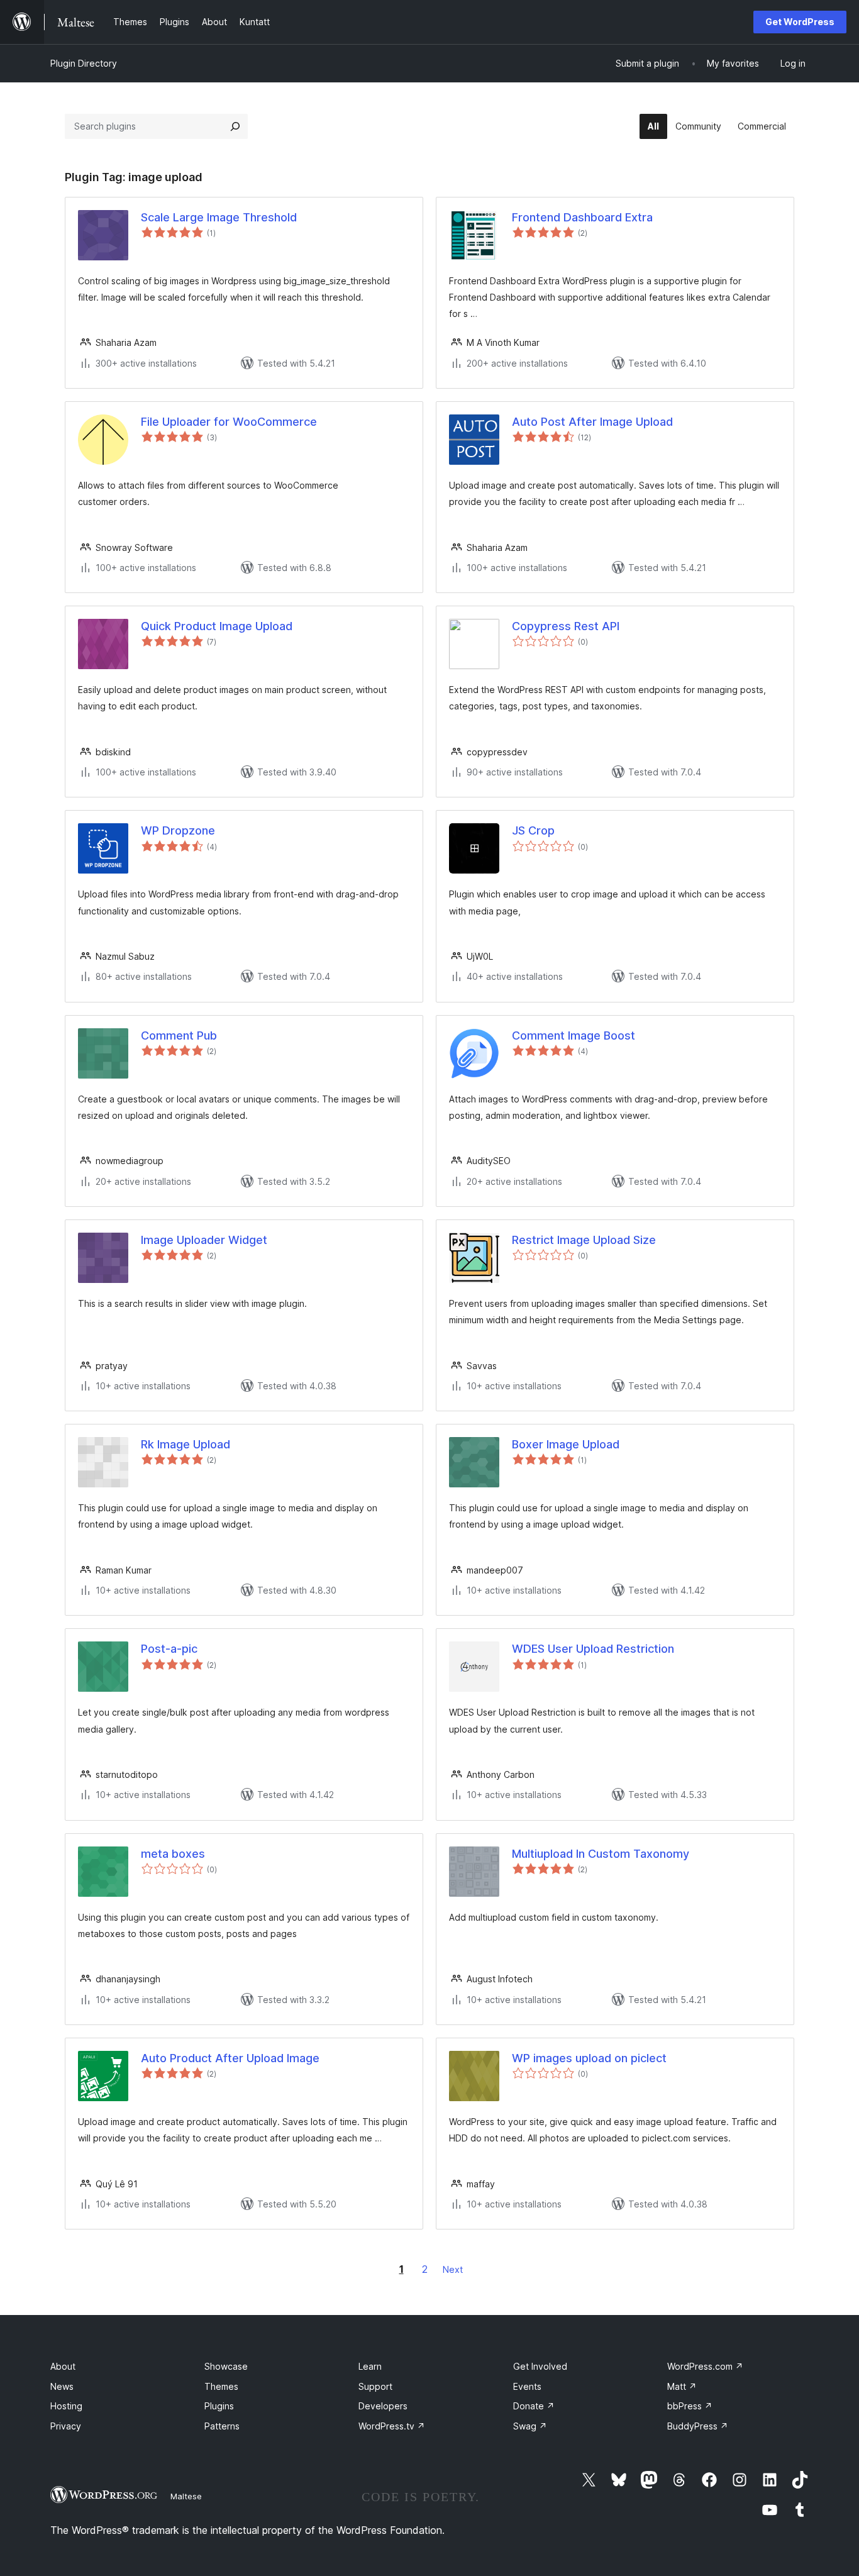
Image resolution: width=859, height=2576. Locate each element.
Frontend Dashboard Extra (582, 217)
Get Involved (540, 2366)
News (62, 2386)
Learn (370, 2366)
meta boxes (173, 1854)
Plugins (219, 2406)
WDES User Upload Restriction (593, 1649)
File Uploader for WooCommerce (229, 422)
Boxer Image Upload (566, 1444)
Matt (682, 2386)
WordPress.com (705, 2366)
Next (453, 2269)
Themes (221, 2386)
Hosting (66, 2406)
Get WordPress (800, 22)
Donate (534, 2406)
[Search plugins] (235, 126)
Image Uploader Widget (204, 1240)
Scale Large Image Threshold (219, 217)
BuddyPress (698, 2426)
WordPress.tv (392, 2426)
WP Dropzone (178, 830)
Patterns (222, 2426)
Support (375, 2386)
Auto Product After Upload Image (230, 2058)
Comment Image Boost (574, 1035)
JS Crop (533, 830)
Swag (530, 2426)
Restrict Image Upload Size (584, 1240)
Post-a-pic (169, 1649)
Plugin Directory (84, 63)
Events (527, 2386)
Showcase (226, 2366)
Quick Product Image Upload (217, 626)
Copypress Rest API (566, 626)
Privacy (66, 2426)
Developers (383, 2406)
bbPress (690, 2406)
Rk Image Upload (186, 1444)
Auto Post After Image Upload (592, 422)
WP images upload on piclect (589, 2058)
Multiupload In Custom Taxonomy (601, 1854)
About (63, 2366)
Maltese (186, 2496)
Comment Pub (179, 1035)
